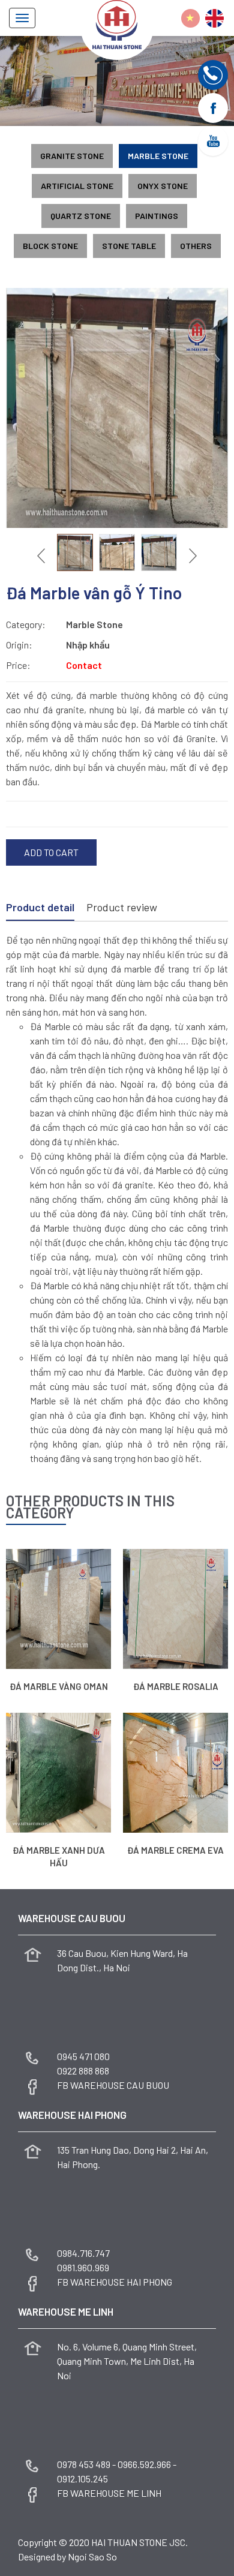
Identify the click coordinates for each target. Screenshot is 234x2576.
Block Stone (50, 246)
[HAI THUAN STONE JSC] (117, 23)
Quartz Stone (81, 216)
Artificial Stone (77, 186)
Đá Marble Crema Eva (175, 1850)
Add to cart (51, 852)
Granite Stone (72, 156)
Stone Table (129, 246)
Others (196, 246)
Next (191, 556)
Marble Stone (158, 156)
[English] (214, 18)
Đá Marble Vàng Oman (59, 1686)
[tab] (40, 908)
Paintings (157, 216)
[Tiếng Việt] (190, 18)
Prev (43, 556)
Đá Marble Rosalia (176, 1686)
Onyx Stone (163, 186)
